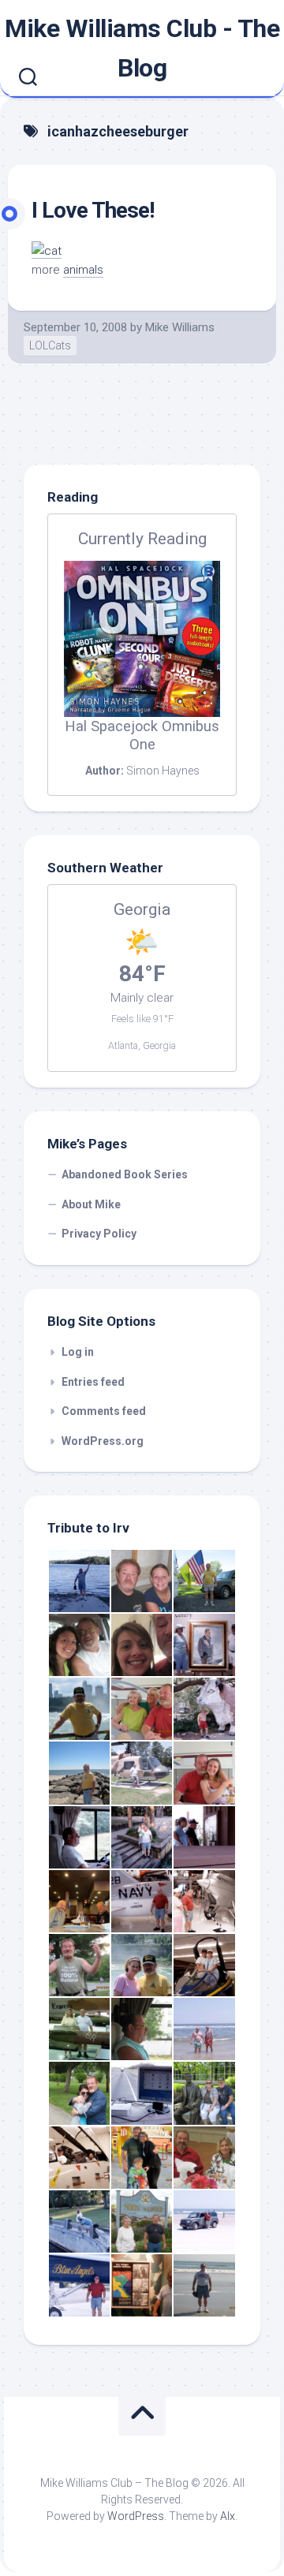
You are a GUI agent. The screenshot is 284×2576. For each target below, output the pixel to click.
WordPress (136, 2516)
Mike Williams (180, 327)
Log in (78, 1352)
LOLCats (50, 345)
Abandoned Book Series (125, 1174)
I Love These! (93, 210)
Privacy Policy (99, 1234)
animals (83, 270)
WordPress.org (103, 1441)
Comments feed (104, 1411)
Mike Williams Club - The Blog (142, 48)
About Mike (91, 1204)
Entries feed (93, 1382)
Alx (228, 2516)
